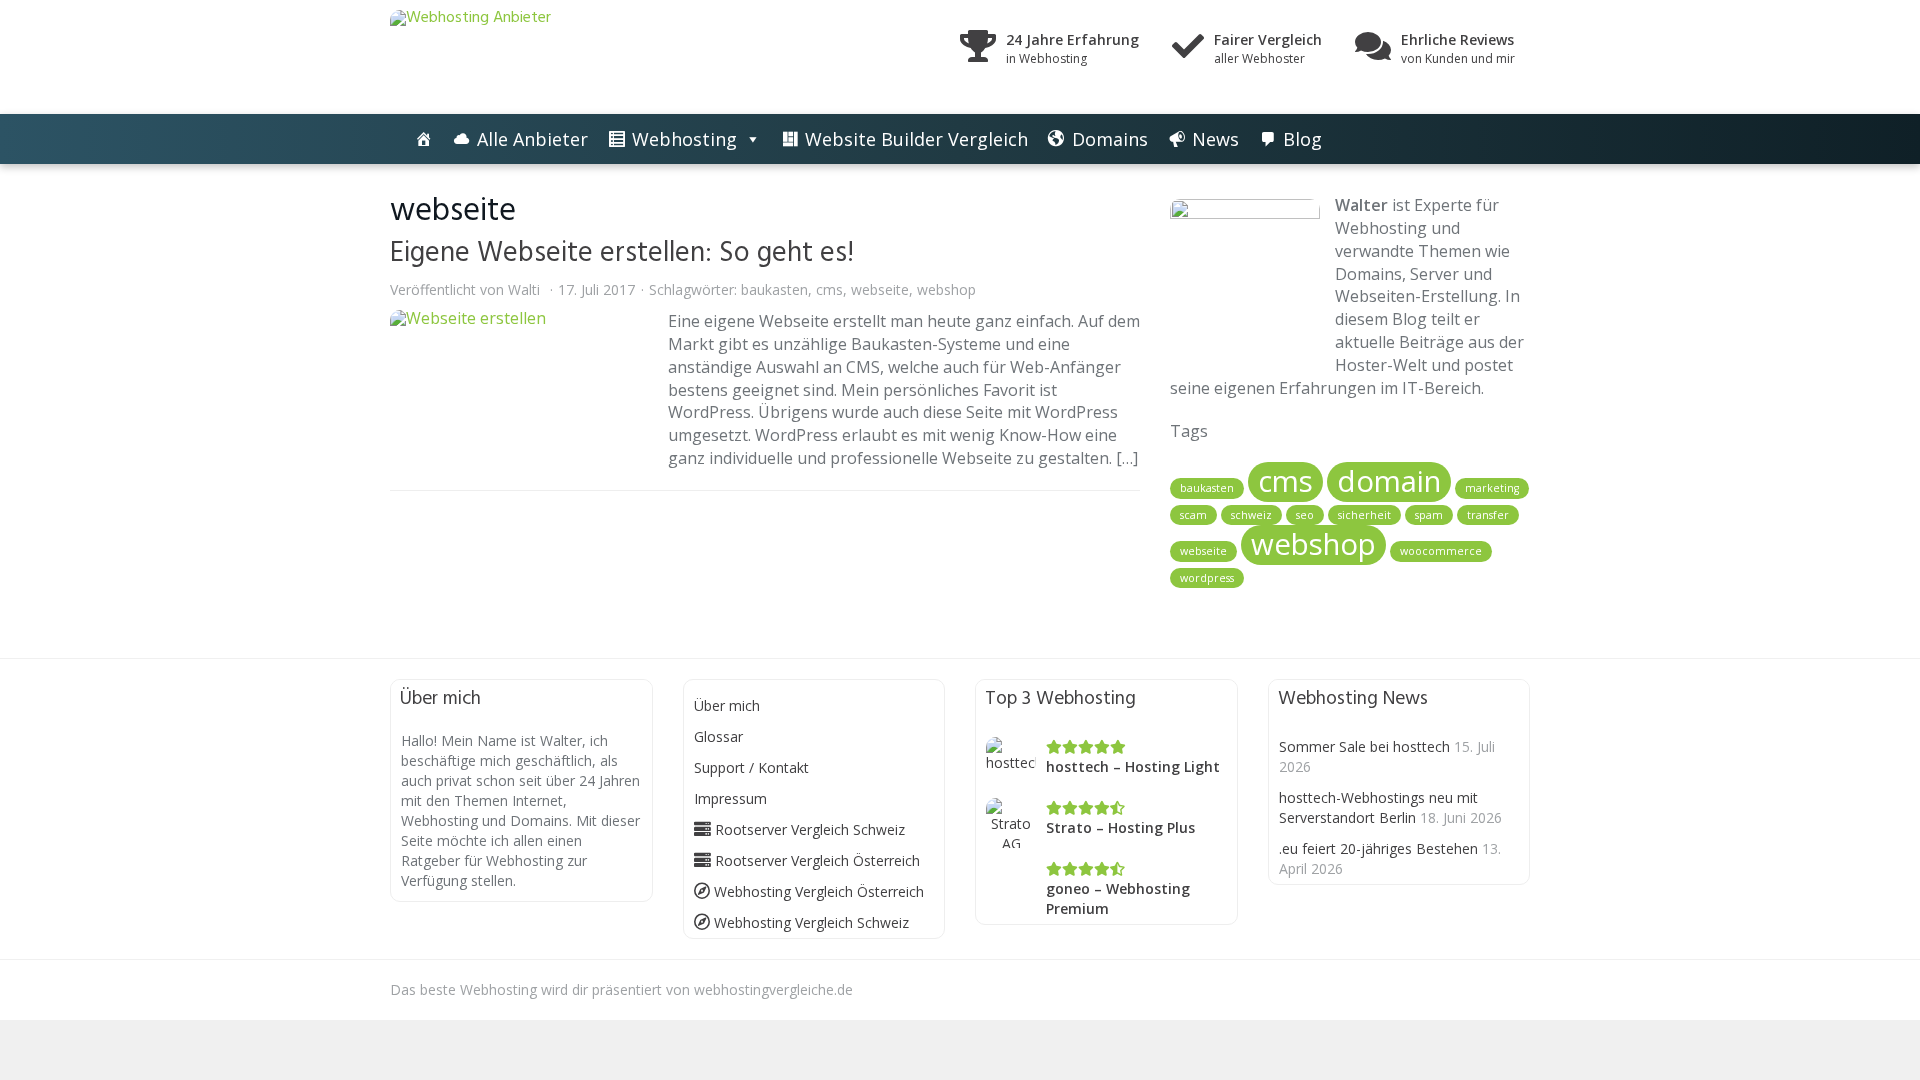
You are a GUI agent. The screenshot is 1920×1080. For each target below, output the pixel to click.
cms (829, 289)
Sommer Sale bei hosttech (1364, 746)
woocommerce (1441, 551)
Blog (1302, 139)
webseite (880, 289)
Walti (524, 289)
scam (1193, 515)
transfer (1488, 515)
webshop (946, 289)
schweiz (1251, 515)
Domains (1110, 139)
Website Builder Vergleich (916, 139)
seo (1305, 515)
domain (1389, 481)
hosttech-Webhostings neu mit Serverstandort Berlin (1378, 807)
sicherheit (1364, 515)
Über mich (727, 705)
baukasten (774, 289)
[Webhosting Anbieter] (570, 57)
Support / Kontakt (751, 767)
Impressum (730, 798)
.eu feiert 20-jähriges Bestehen (1378, 848)
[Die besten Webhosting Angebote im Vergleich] (424, 139)
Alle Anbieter (532, 139)
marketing (1492, 488)
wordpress (1207, 578)
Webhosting (684, 139)
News (1215, 139)
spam (1429, 515)
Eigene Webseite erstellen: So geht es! (622, 253)
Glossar (718, 736)
